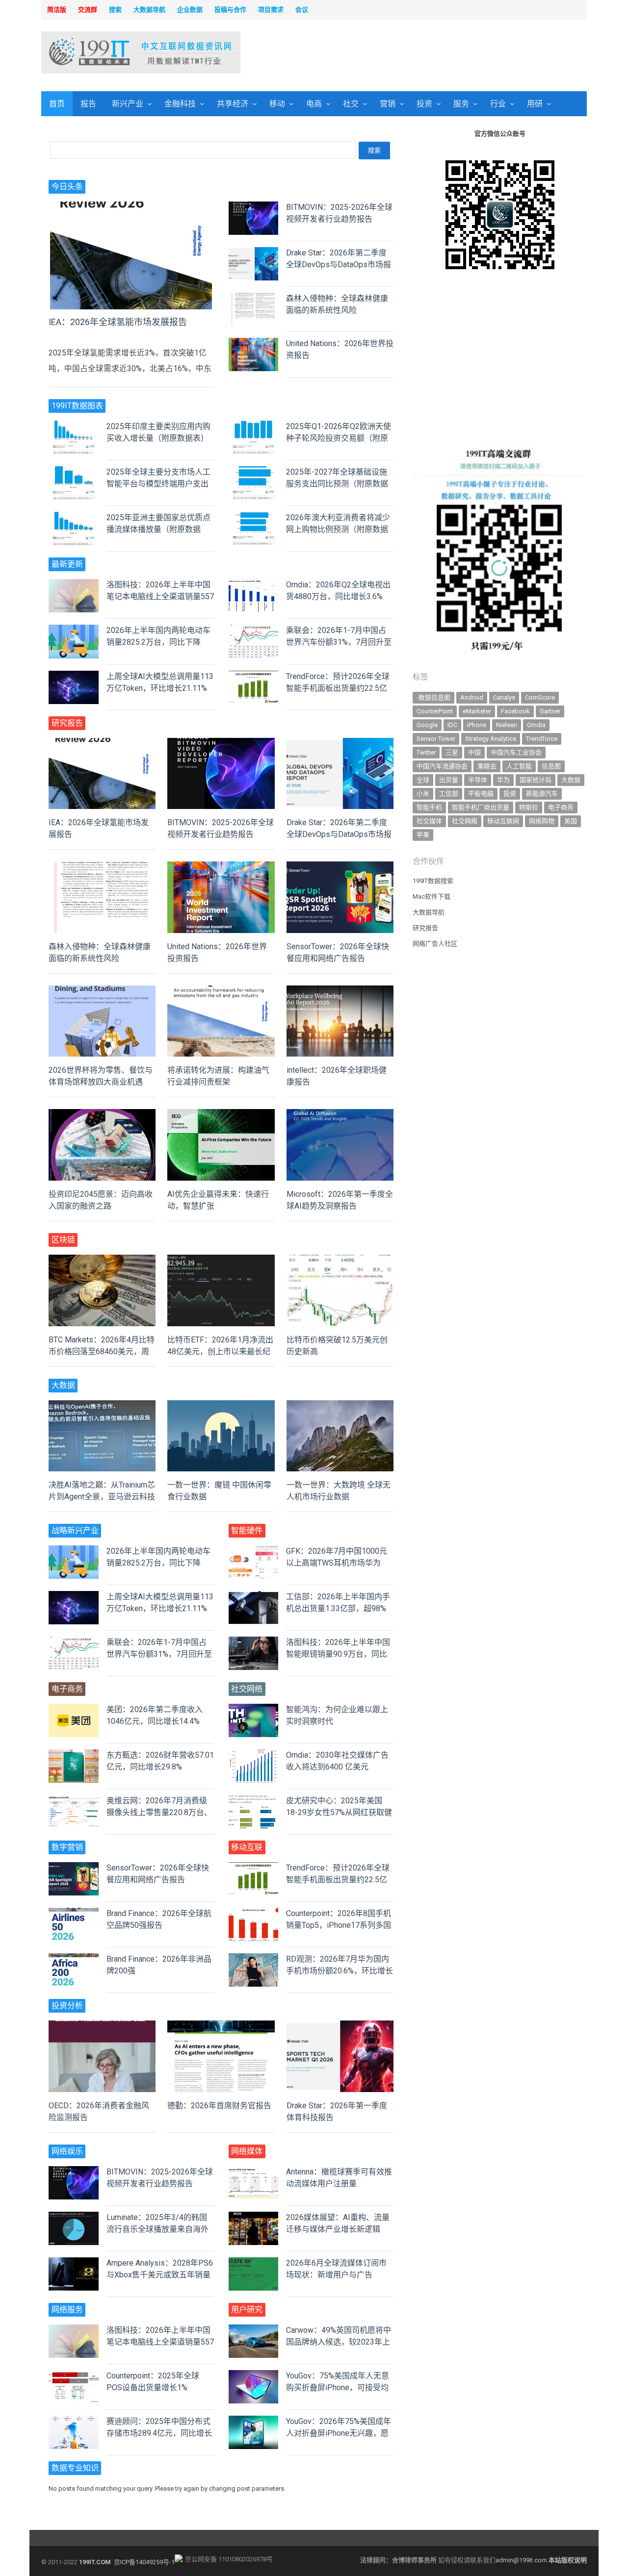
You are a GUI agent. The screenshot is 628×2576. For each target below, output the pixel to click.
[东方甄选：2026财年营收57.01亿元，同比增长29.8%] (74, 1755)
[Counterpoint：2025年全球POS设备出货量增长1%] (74, 2376)
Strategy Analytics (491, 739)
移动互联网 (503, 821)
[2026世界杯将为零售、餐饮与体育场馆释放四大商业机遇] (102, 991)
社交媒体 (429, 821)
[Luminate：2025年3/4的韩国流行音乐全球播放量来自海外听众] (74, 2217)
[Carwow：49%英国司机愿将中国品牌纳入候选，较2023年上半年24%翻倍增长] (254, 2330)
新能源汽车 (542, 794)
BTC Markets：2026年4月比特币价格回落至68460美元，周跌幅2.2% (102, 1351)
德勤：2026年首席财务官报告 (219, 2106)
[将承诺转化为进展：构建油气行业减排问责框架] (221, 991)
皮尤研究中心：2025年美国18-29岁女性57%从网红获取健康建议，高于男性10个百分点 (339, 1812)
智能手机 (429, 807)
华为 (503, 780)
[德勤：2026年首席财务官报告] (221, 2026)
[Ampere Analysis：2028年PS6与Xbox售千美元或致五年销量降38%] (74, 2263)
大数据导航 (429, 912)
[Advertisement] (440, 53)
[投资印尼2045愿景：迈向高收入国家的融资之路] (102, 1115)
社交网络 (465, 821)
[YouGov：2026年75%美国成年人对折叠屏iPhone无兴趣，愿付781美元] (254, 2421)
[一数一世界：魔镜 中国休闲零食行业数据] (221, 1406)
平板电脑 (481, 794)
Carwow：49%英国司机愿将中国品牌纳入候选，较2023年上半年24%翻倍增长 (339, 2342)
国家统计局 (536, 780)
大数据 (571, 780)
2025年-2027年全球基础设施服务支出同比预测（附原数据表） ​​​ (337, 484)
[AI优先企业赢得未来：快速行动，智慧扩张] (221, 1115)
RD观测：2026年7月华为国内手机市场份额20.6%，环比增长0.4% (340, 1971)
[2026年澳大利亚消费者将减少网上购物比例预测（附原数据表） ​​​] (254, 518)
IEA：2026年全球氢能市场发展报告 (118, 322)
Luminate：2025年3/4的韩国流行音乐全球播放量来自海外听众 (157, 2229)
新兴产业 (128, 104)
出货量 (449, 780)
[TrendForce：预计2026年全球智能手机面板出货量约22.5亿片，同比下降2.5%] (254, 676)
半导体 (478, 780)
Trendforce (542, 739)
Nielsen (507, 725)
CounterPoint (435, 711)
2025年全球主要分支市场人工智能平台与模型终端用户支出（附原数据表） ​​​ (158, 484)
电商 (314, 104)
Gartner (550, 711)
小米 (423, 794)
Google (427, 725)
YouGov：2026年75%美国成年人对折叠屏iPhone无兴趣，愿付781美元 (339, 2433)
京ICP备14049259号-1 (144, 2562)
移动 (277, 104)
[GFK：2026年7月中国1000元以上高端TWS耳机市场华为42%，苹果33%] (254, 1551)
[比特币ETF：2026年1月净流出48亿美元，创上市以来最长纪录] (221, 1260)
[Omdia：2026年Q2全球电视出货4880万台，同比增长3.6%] (254, 585)
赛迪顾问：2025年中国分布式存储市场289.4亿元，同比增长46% (159, 2433)
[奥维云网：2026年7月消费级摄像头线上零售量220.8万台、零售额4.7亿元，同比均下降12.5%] (74, 1801)
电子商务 (561, 807)
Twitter (426, 752)
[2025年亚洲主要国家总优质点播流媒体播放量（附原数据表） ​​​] (74, 518)
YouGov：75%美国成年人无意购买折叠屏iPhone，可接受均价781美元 (338, 2387)
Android (472, 697)
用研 (535, 104)
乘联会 (487, 766)
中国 (474, 752)
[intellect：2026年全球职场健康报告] (340, 991)
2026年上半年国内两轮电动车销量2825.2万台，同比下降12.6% (158, 642)
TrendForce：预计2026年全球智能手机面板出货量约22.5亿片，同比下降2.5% (338, 688)
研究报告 (425, 928)
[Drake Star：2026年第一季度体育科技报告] (340, 2026)
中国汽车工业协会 (516, 752)
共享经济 (233, 104)
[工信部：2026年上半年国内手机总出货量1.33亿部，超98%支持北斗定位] (254, 1597)
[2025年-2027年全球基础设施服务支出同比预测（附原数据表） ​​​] (254, 472)
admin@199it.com (522, 2560)
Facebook (515, 711)
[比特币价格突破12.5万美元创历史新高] (340, 1260)
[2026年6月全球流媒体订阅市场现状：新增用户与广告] (254, 2263)
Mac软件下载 (432, 897)
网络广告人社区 (435, 944)
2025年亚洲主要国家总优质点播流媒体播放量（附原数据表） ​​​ (158, 529)
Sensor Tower (436, 739)
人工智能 (519, 766)
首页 (57, 104)
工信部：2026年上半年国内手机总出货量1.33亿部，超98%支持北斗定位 (338, 1608)
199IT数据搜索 (433, 881)
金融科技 (180, 104)
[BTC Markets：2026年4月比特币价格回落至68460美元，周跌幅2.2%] (102, 1260)
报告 (88, 104)
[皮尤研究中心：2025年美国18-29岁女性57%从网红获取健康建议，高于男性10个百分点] (254, 1801)
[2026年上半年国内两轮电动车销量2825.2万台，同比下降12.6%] (74, 630)
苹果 (423, 835)
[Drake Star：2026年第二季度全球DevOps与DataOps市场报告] (254, 253)
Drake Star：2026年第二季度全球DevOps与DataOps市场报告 (339, 265)
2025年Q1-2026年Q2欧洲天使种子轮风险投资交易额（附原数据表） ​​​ (339, 438)
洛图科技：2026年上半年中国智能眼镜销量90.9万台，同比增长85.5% (338, 1654)
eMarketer (477, 711)
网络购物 (542, 821)
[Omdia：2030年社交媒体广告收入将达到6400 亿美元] (254, 1755)
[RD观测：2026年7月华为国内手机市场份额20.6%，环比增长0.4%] (254, 1959)
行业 (498, 104)
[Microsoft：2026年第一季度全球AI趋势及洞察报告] (340, 1115)
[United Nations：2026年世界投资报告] (254, 343)
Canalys (504, 697)
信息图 (551, 766)
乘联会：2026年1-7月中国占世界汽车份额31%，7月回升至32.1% (339, 642)
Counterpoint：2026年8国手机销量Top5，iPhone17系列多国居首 (339, 1925)
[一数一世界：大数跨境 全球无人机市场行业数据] (340, 1406)
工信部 (449, 794)
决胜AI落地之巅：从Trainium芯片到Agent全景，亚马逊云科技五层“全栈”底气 (102, 1497)
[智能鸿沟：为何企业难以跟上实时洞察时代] (254, 1709)
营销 (388, 104)
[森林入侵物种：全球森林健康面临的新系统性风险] (254, 298)
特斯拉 (529, 807)
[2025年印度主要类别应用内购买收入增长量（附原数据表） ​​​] (74, 426)
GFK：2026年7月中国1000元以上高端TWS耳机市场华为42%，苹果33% (337, 1563)
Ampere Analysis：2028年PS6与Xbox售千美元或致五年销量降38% (160, 2275)
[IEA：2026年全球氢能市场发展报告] (131, 207)
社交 (351, 104)
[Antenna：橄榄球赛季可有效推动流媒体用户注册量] (254, 2172)
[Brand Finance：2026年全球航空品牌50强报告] (74, 1913)
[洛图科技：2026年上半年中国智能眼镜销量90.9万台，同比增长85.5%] (254, 1642)
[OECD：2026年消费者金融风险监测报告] (102, 2026)
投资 (424, 104)
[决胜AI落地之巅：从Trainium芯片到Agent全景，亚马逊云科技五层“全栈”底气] (102, 1406)
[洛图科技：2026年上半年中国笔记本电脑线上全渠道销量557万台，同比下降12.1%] (74, 585)
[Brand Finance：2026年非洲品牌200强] (74, 1959)
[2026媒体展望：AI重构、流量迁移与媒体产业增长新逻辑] (254, 2217)
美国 (571, 821)
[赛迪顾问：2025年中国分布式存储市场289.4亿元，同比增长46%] (74, 2421)
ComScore (540, 697)
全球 (423, 780)
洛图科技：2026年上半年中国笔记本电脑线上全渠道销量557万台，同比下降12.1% (160, 596)
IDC (452, 725)
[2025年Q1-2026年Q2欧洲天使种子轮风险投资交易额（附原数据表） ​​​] (254, 426)
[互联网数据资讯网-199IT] (105, 52)
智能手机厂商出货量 (481, 807)
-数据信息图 (433, 697)
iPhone (477, 725)
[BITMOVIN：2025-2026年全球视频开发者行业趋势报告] (254, 207)
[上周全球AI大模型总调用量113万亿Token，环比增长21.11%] (74, 676)
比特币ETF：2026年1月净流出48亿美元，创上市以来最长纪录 (220, 1351)
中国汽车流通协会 (442, 766)
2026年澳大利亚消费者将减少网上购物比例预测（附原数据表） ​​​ (338, 529)
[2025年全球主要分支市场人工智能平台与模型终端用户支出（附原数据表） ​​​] (74, 472)
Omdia (536, 725)
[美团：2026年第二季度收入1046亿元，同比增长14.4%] (74, 1709)
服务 (461, 104)
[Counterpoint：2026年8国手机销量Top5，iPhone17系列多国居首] (254, 1913)
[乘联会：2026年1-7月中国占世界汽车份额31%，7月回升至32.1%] (254, 630)
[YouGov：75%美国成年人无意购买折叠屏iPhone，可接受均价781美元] (254, 2376)
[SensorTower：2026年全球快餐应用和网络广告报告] (340, 867)
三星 (452, 752)
